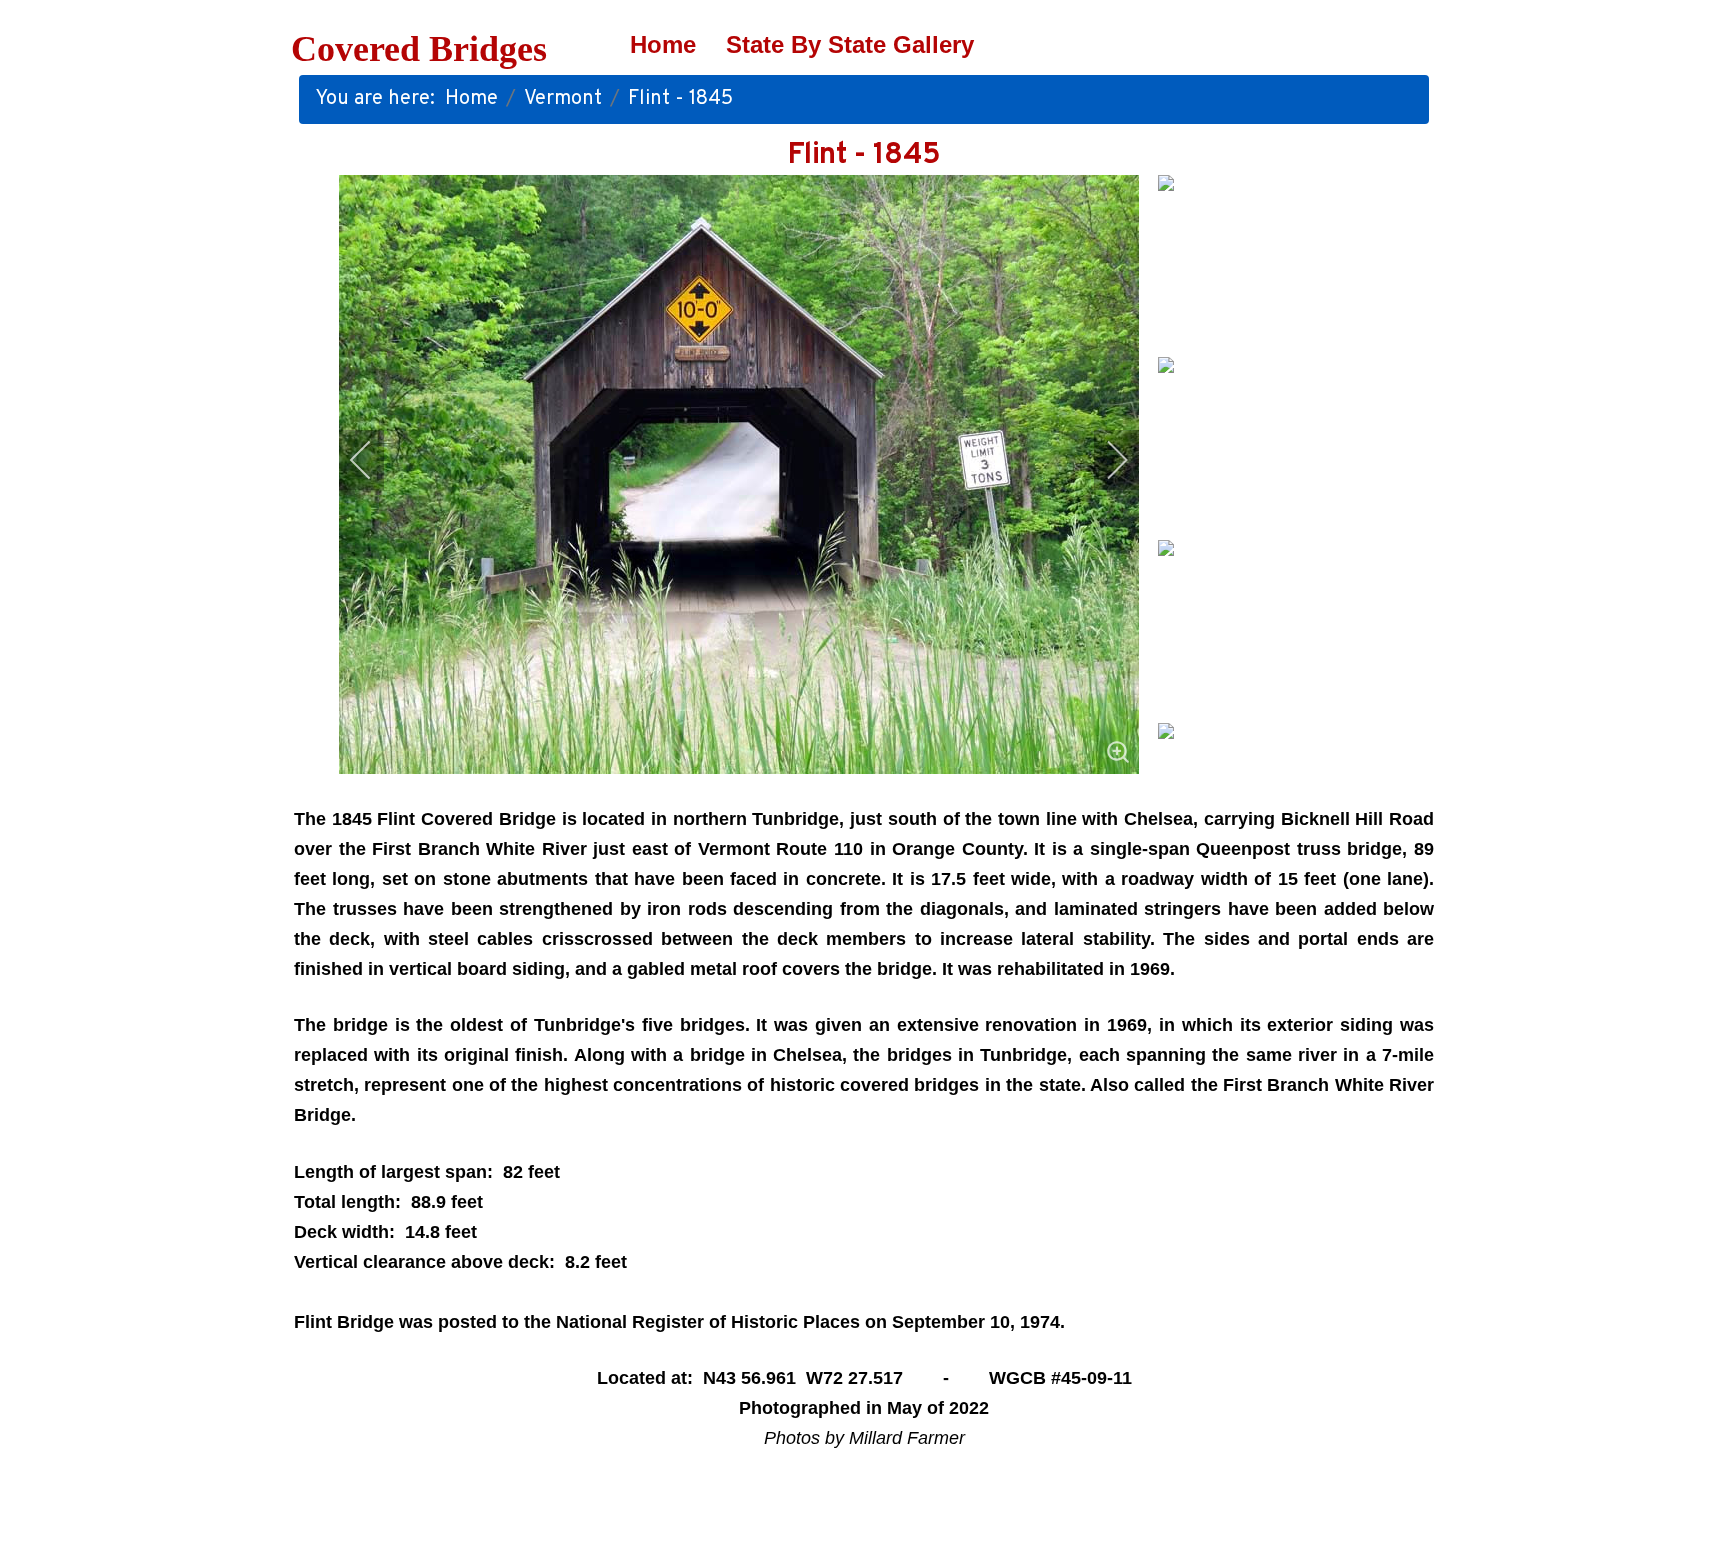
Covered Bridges (419, 49)
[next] (1104, 460)
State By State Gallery (850, 44)
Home (663, 44)
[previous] (374, 460)
